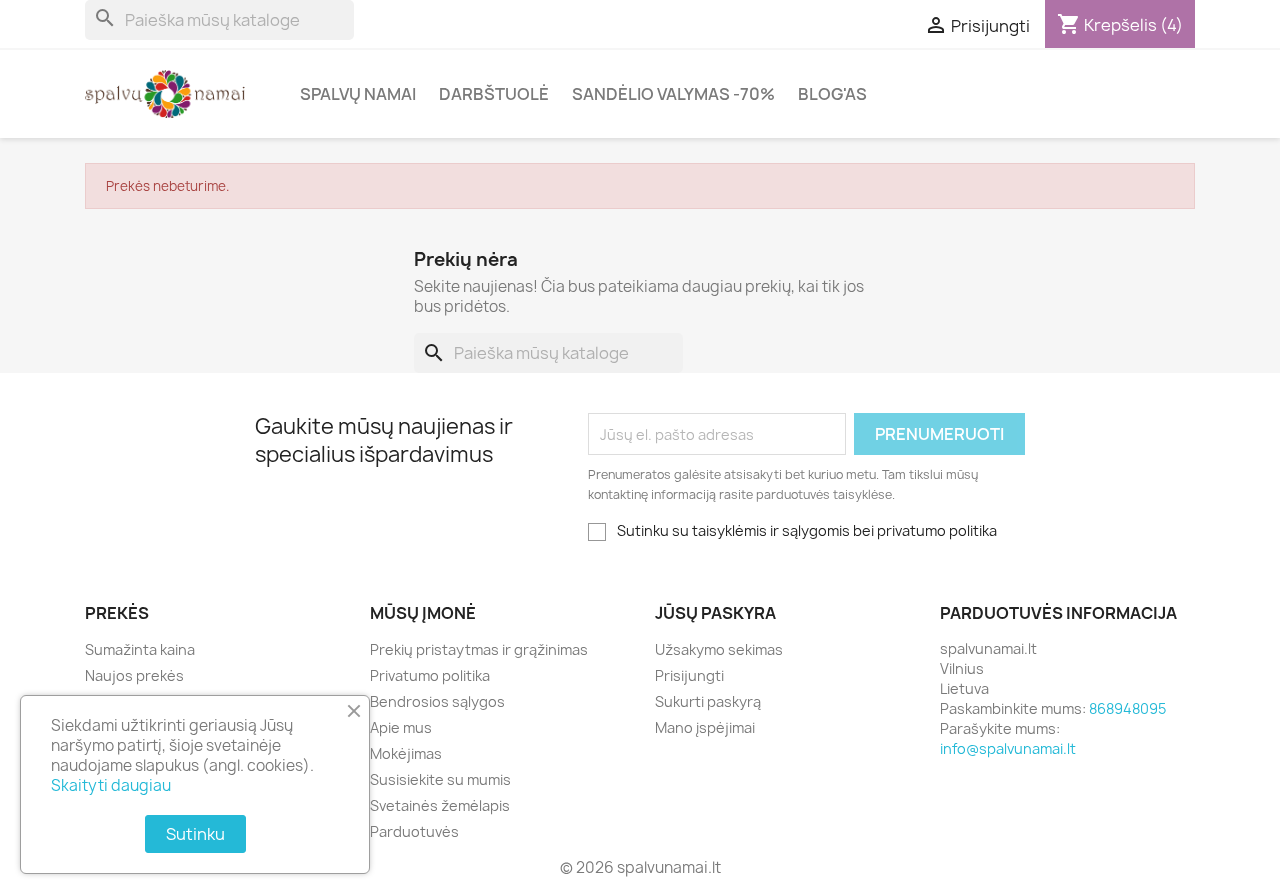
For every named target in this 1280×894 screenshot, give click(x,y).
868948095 (1127, 708)
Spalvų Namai (358, 94)
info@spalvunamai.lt (1008, 748)
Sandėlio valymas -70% (673, 94)
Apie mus (401, 727)
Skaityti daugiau (111, 785)
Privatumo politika (430, 675)
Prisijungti (689, 675)
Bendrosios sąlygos (437, 701)
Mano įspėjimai (705, 727)
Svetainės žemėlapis (440, 805)
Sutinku (195, 834)
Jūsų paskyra (715, 613)
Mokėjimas (406, 753)
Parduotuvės (414, 831)
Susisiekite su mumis (440, 779)
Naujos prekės (134, 675)
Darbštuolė (494, 94)
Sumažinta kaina (140, 649)
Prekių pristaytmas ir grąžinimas (479, 649)
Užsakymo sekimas (719, 649)
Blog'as (832, 94)
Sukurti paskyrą (708, 701)
